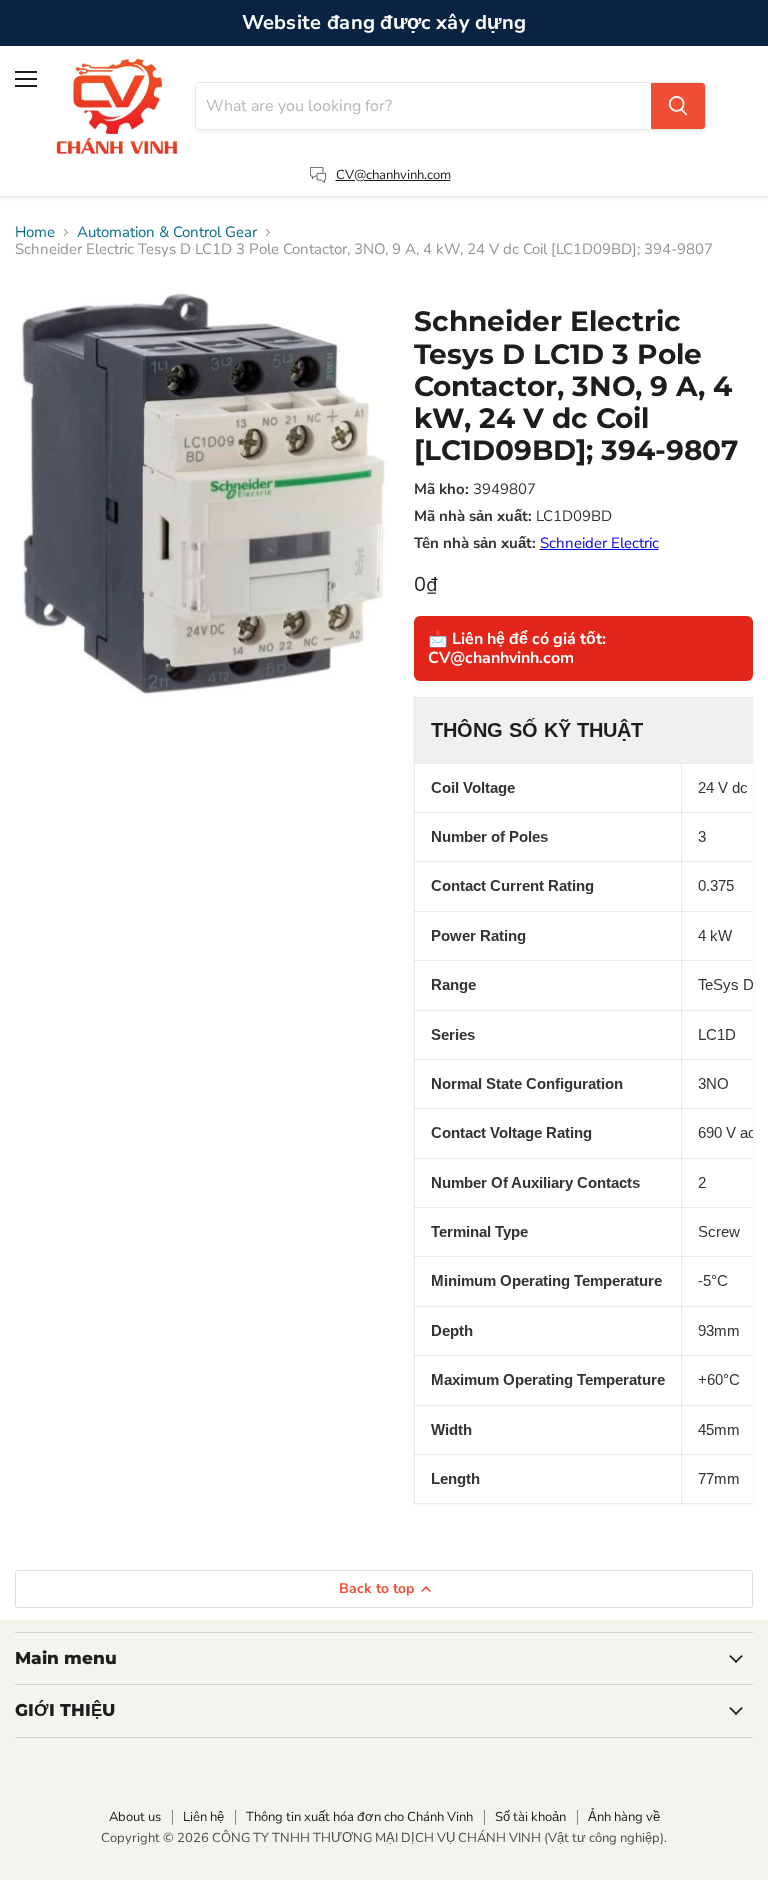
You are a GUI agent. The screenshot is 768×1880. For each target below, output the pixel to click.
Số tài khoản (530, 1817)
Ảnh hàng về (624, 1817)
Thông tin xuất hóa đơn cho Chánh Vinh (359, 1817)
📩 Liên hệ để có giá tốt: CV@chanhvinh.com (517, 648)
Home (35, 232)
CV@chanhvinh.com (393, 175)
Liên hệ (203, 1817)
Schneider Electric (599, 543)
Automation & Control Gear (167, 232)
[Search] (678, 106)
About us (135, 1817)
